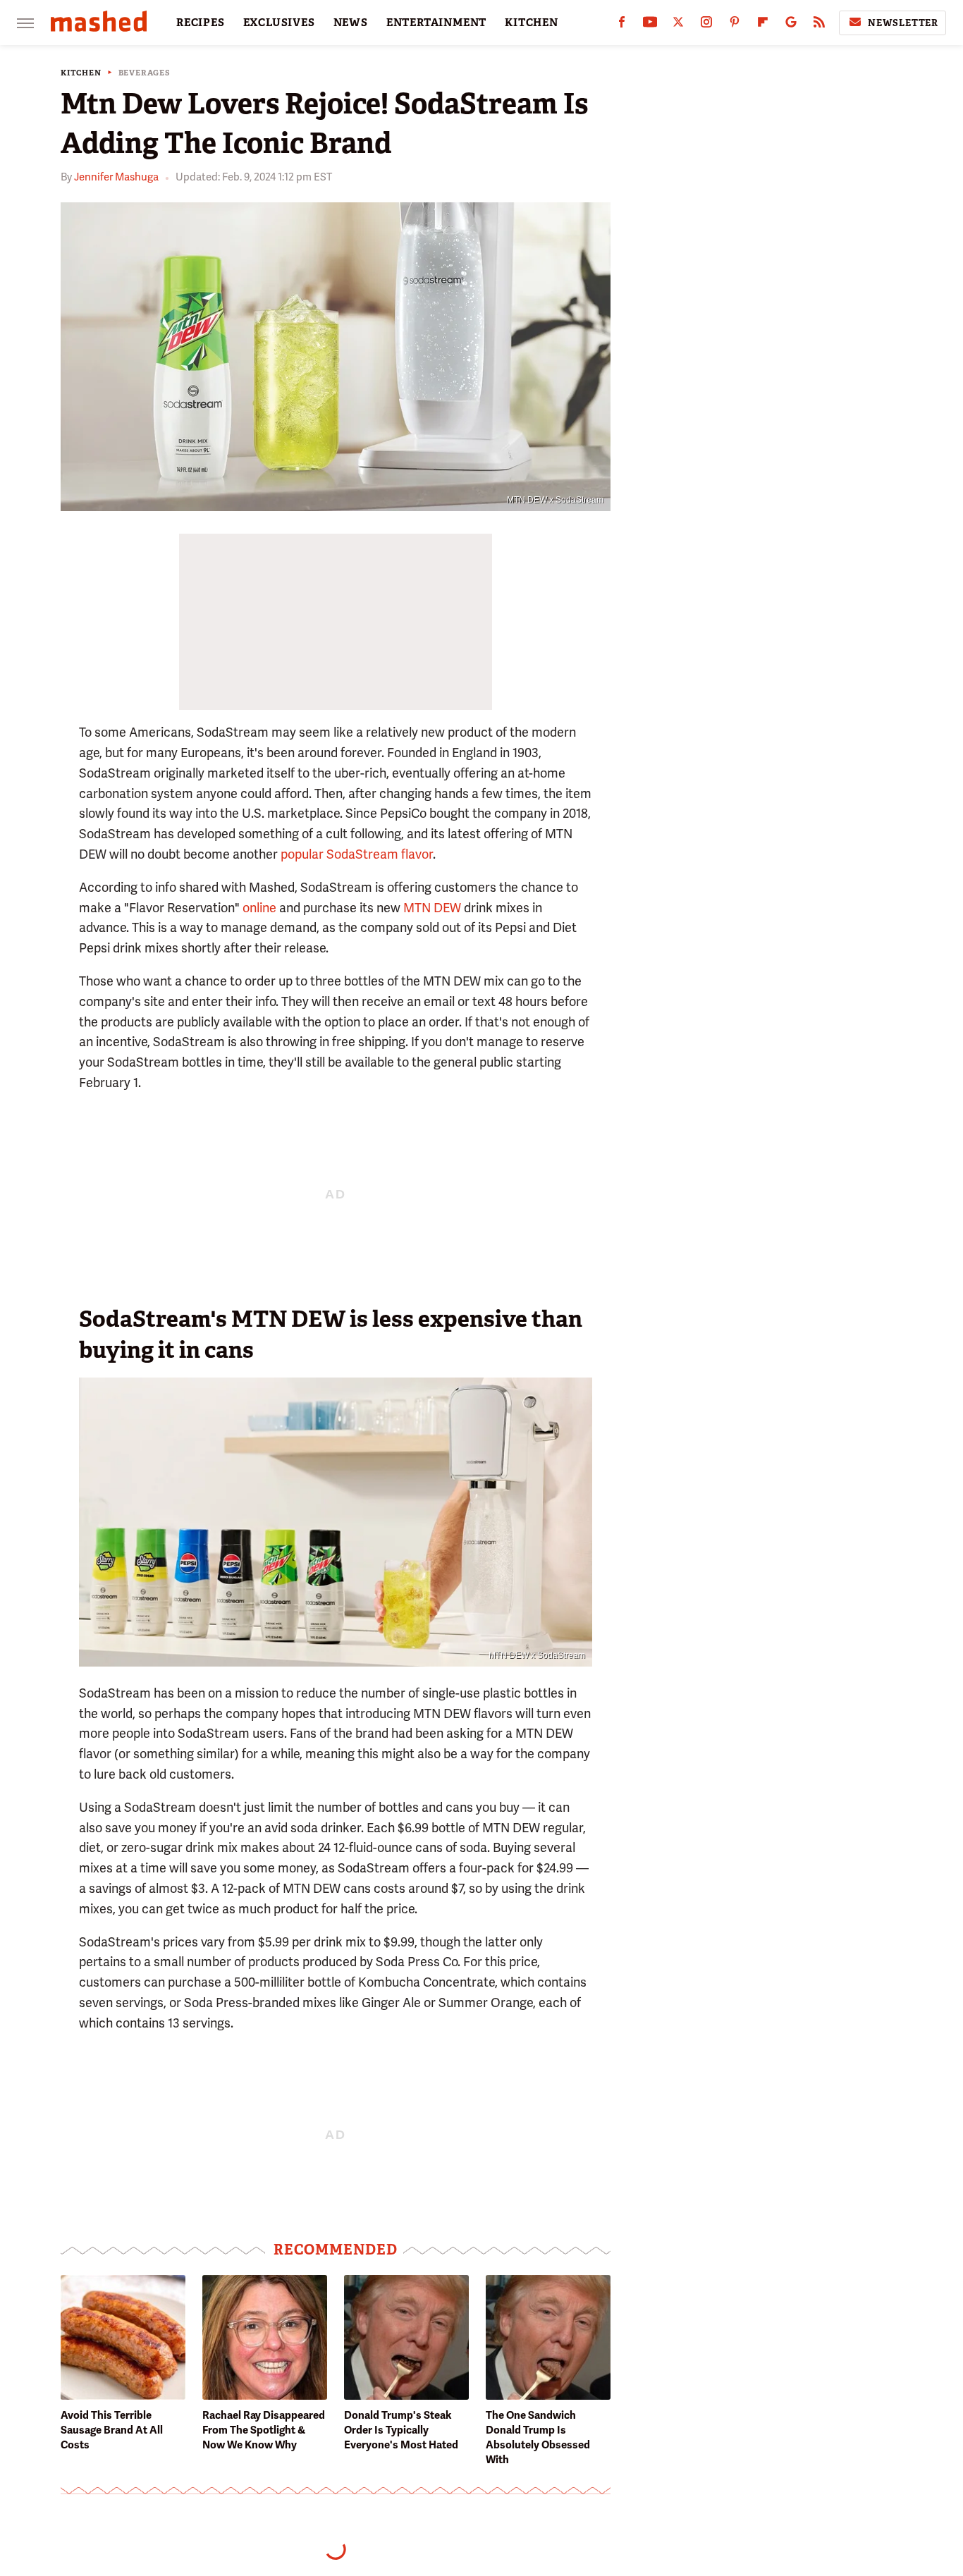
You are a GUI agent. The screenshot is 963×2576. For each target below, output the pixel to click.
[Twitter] (678, 25)
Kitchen (81, 73)
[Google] (791, 25)
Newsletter (903, 23)
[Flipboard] (763, 25)
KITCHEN (532, 23)
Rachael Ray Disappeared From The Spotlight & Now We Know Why (264, 2430)
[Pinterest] (735, 25)
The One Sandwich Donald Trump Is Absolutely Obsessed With (538, 2437)
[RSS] (819, 25)
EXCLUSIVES (279, 23)
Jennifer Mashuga (116, 177)
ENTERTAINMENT (436, 23)
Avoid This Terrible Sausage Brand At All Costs (112, 2430)
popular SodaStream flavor (357, 854)
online (259, 908)
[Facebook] (622, 25)
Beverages (145, 73)
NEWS (351, 23)
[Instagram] (706, 25)
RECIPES (201, 23)
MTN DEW (432, 908)
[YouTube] (650, 25)
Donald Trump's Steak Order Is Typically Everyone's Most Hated (401, 2430)
